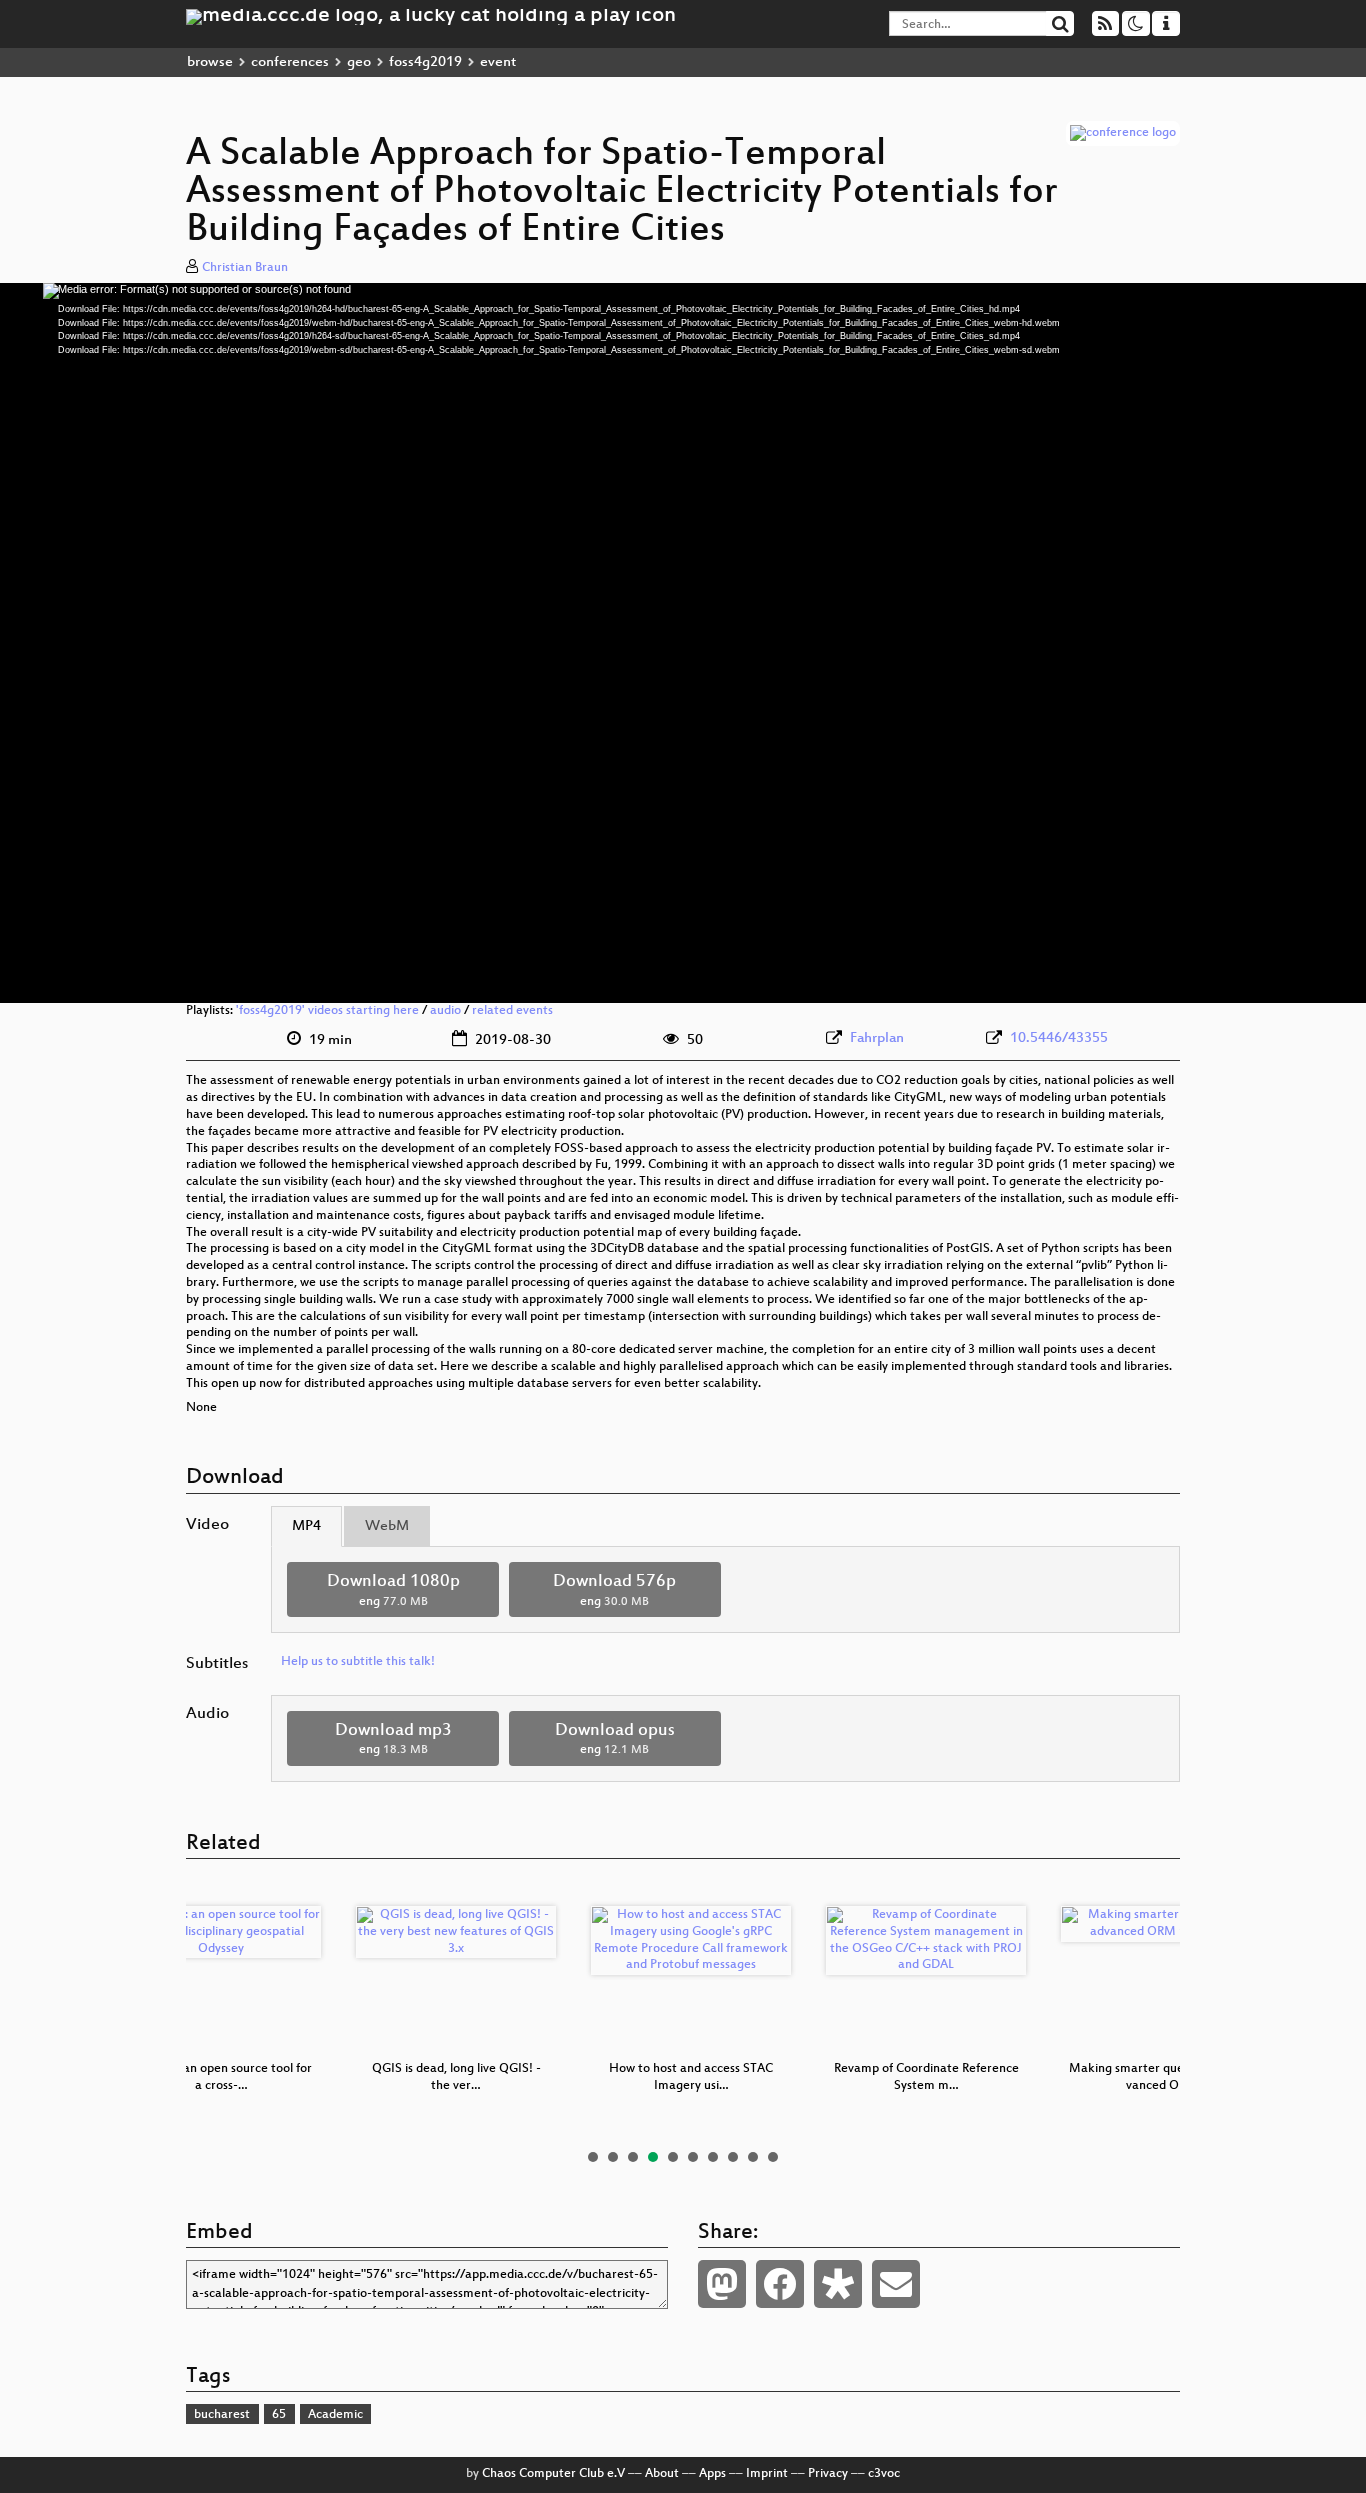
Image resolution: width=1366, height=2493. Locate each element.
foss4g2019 (425, 62)
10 (773, 2157)
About (662, 2474)
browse (210, 62)
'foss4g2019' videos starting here (327, 1011)
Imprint (767, 2474)
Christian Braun (245, 268)
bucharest (222, 2415)
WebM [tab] (387, 1526)
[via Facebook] (780, 2284)
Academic (335, 2415)
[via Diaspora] (838, 2284)
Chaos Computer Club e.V (553, 2474)
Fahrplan (877, 1038)
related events (512, 1011)
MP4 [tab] (306, 1526)
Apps (712, 2474)
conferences (290, 62)
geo (359, 62)
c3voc (884, 2474)
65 (279, 2415)
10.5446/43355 (1059, 1038)
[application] (683, 643)
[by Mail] (896, 2284)
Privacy (828, 2474)
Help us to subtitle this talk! (358, 1662)
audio (445, 1011)
